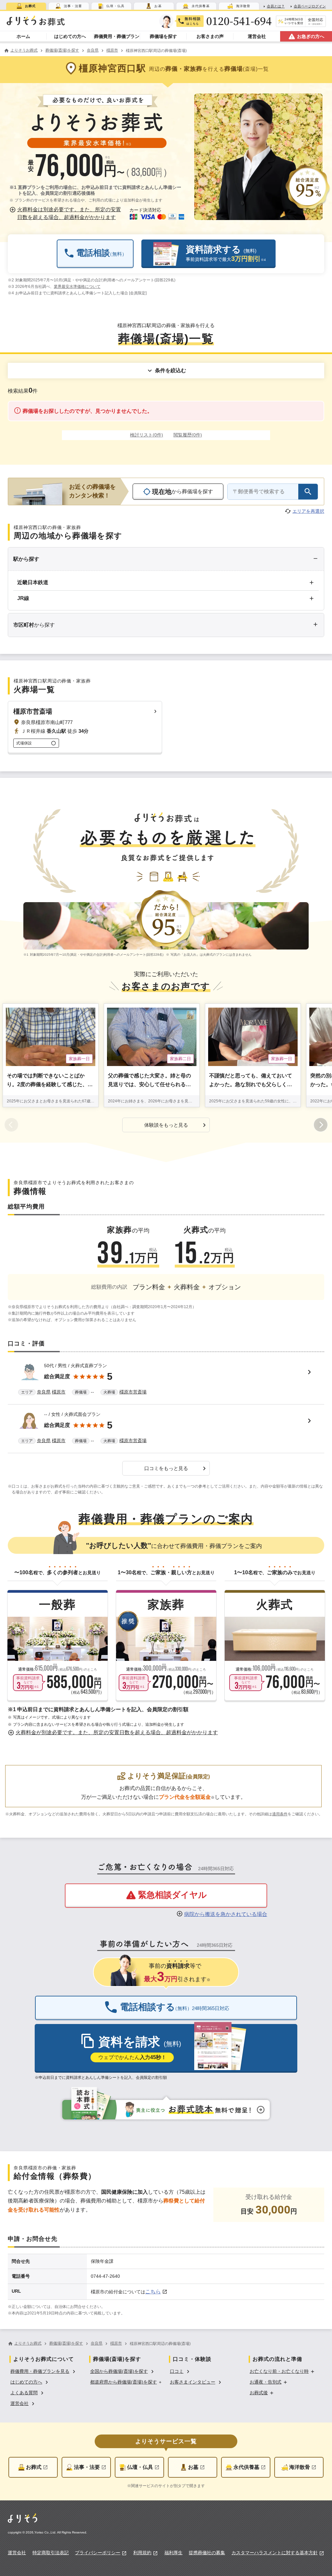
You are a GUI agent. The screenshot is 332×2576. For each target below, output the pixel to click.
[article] (166, 1380)
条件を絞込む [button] (171, 370)
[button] (66, 214)
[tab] (26, 6)
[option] (44, 2371)
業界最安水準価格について (77, 287)
